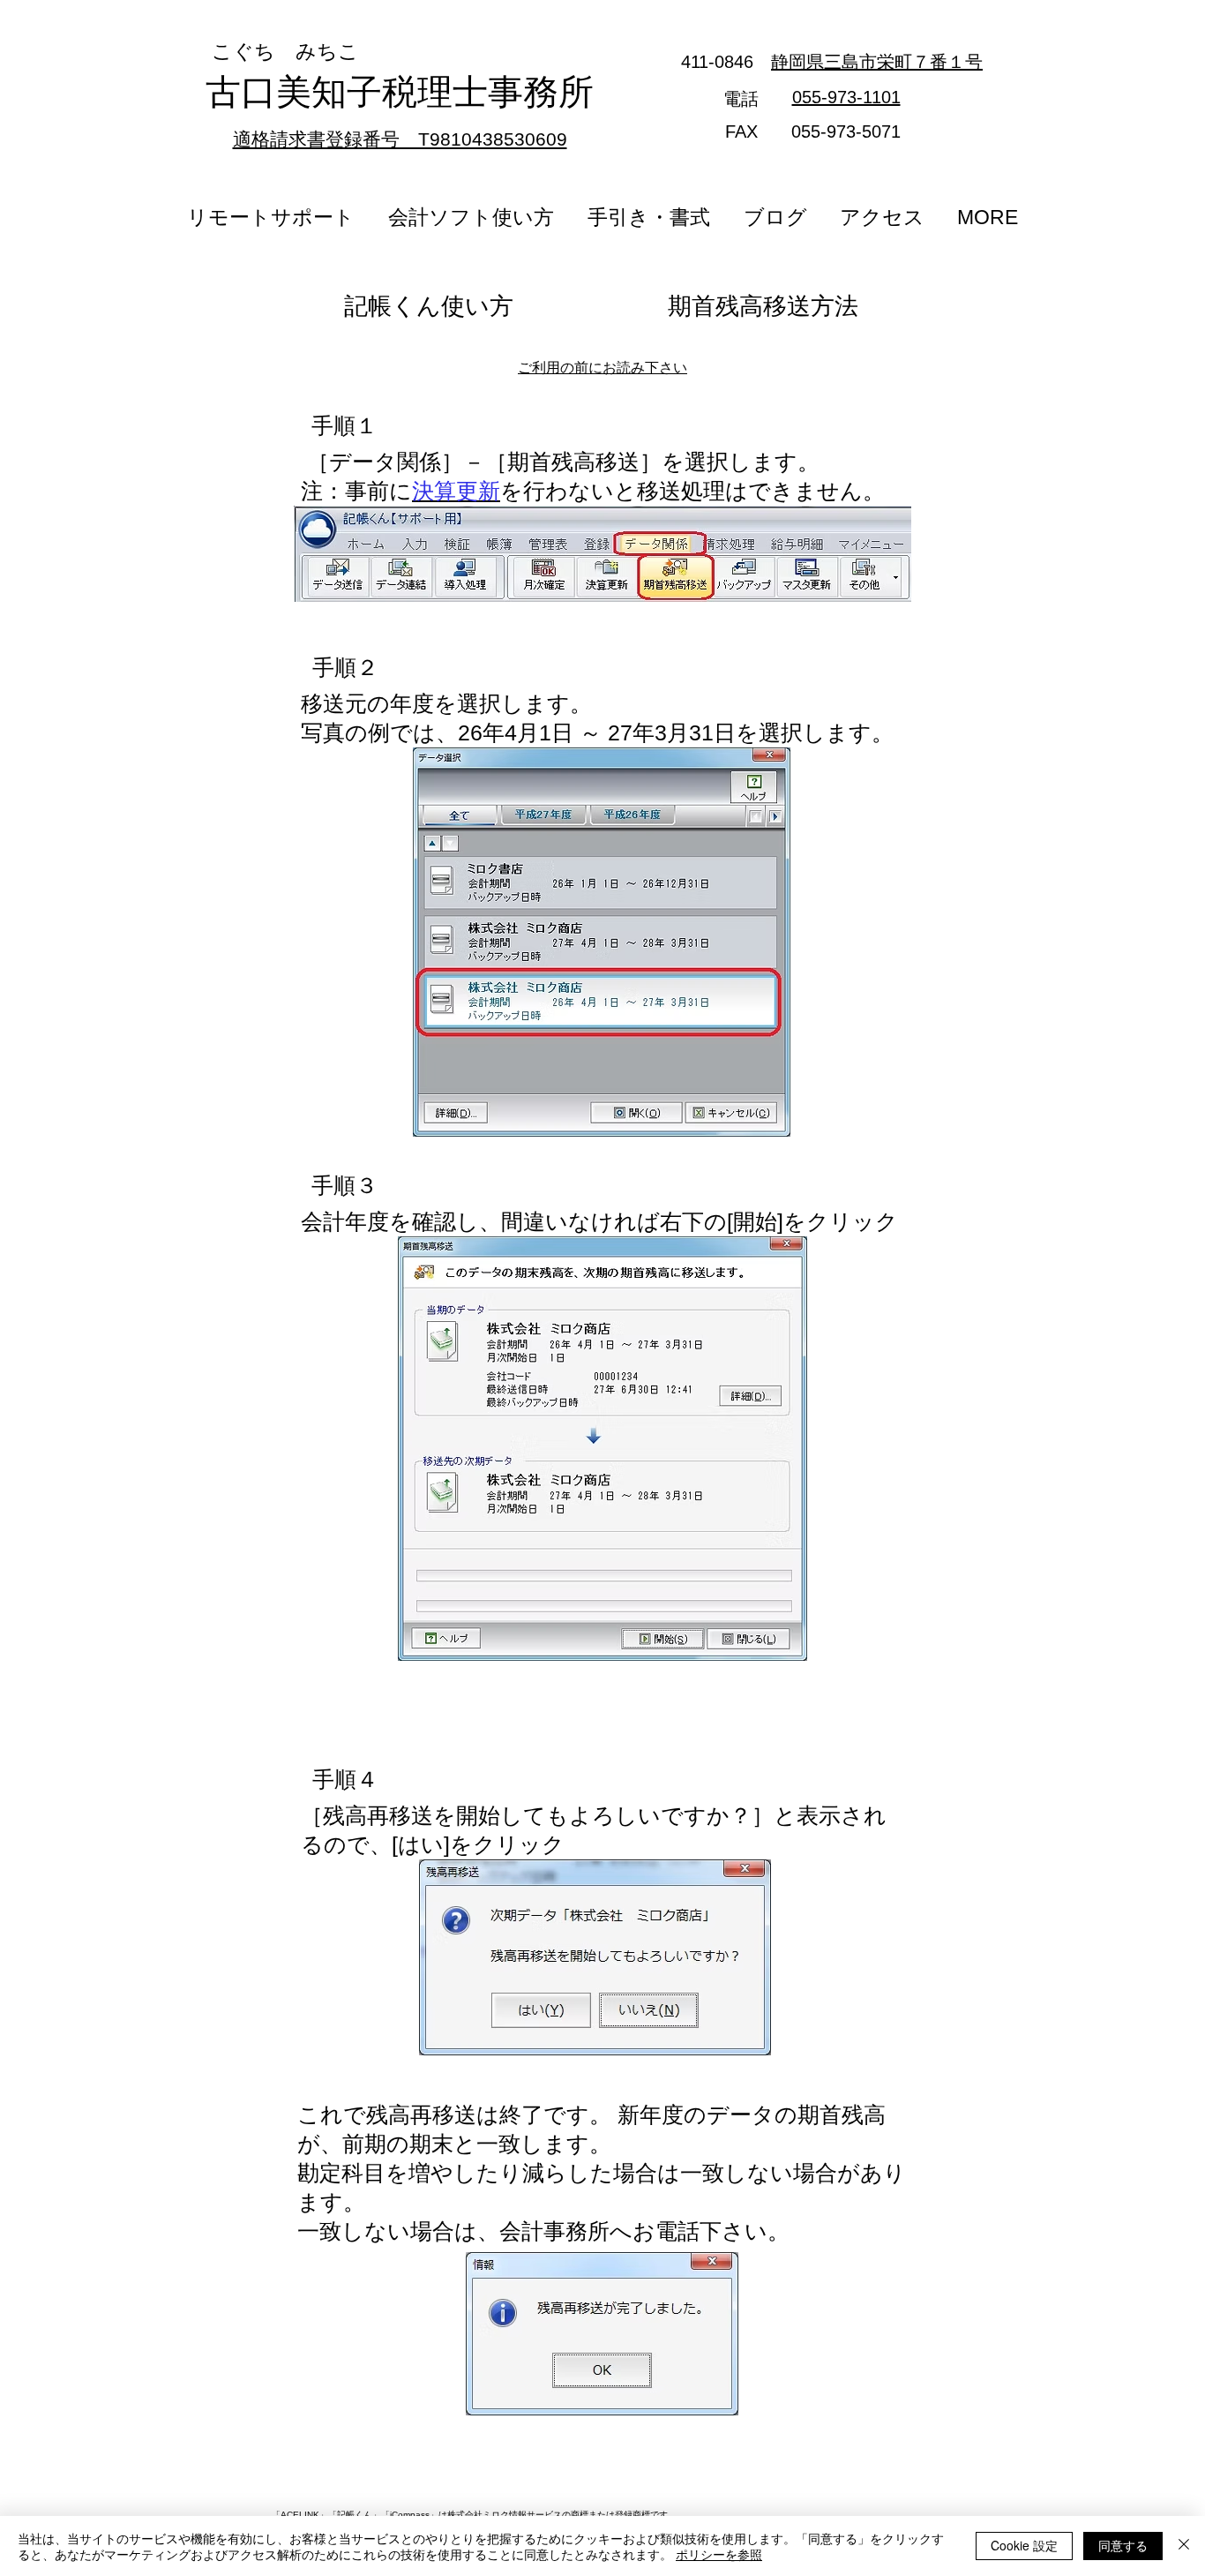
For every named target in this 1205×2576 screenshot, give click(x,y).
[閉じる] (1184, 2546)
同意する (1123, 2545)
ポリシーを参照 (719, 2554)
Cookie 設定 (1024, 2545)
